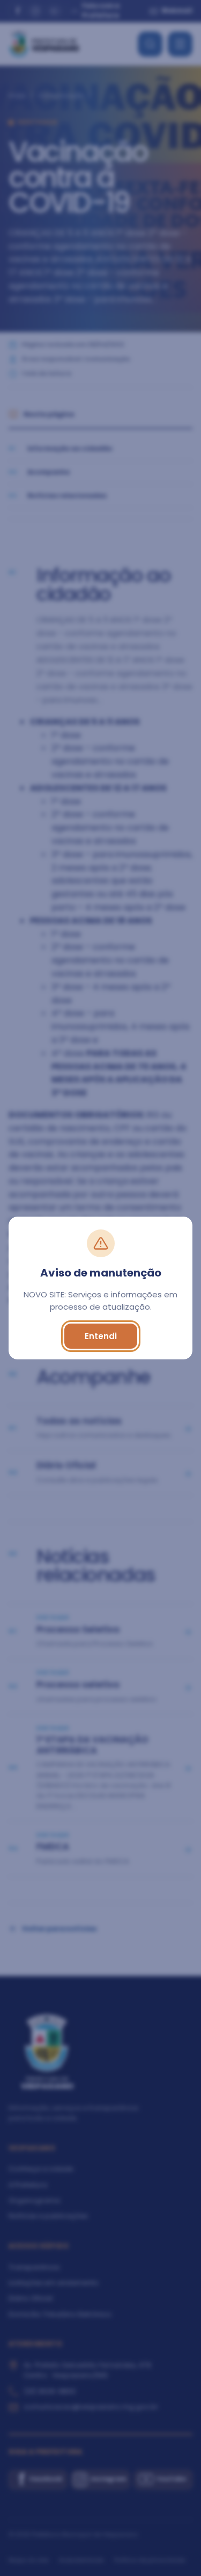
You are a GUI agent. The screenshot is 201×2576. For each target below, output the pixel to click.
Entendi (101, 1336)
